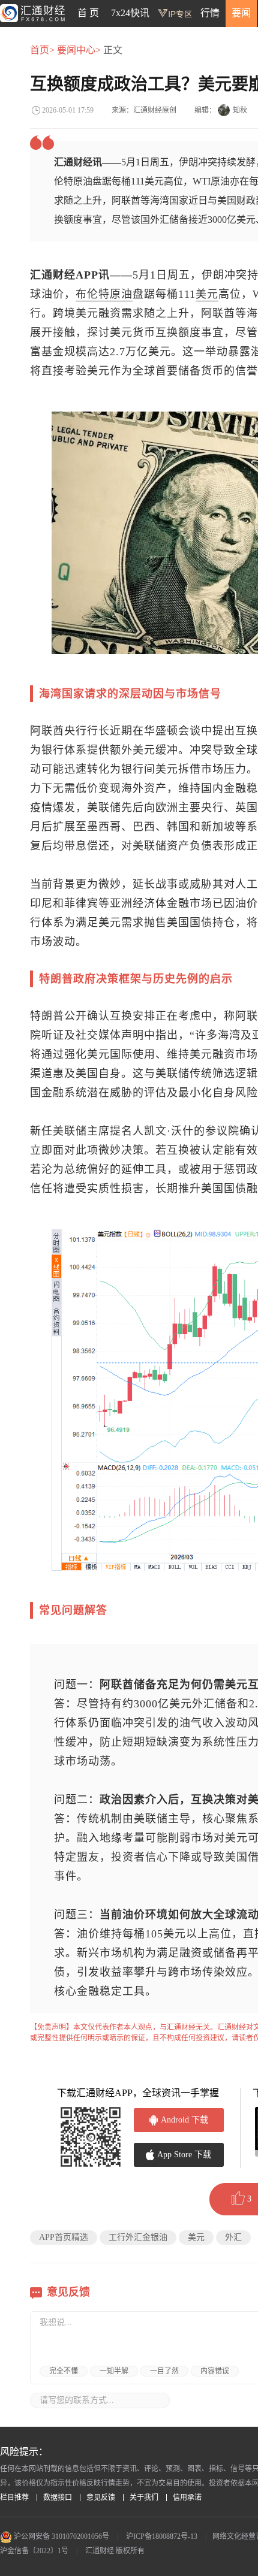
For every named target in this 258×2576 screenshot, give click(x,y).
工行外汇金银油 (138, 2237)
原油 (121, 294)
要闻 (241, 13)
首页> (42, 50)
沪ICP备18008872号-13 (162, 2536)
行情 (210, 13)
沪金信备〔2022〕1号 (34, 2551)
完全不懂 (64, 2371)
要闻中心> (79, 50)
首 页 (88, 13)
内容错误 (215, 2371)
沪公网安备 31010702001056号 (61, 2536)
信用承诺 (187, 2498)
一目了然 (164, 2371)
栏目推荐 (14, 2498)
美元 (207, 294)
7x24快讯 (130, 13)
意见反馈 (101, 2498)
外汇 (233, 2237)
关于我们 (144, 2498)
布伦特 (93, 294)
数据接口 (58, 2498)
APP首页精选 (64, 2237)
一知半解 (114, 2371)
